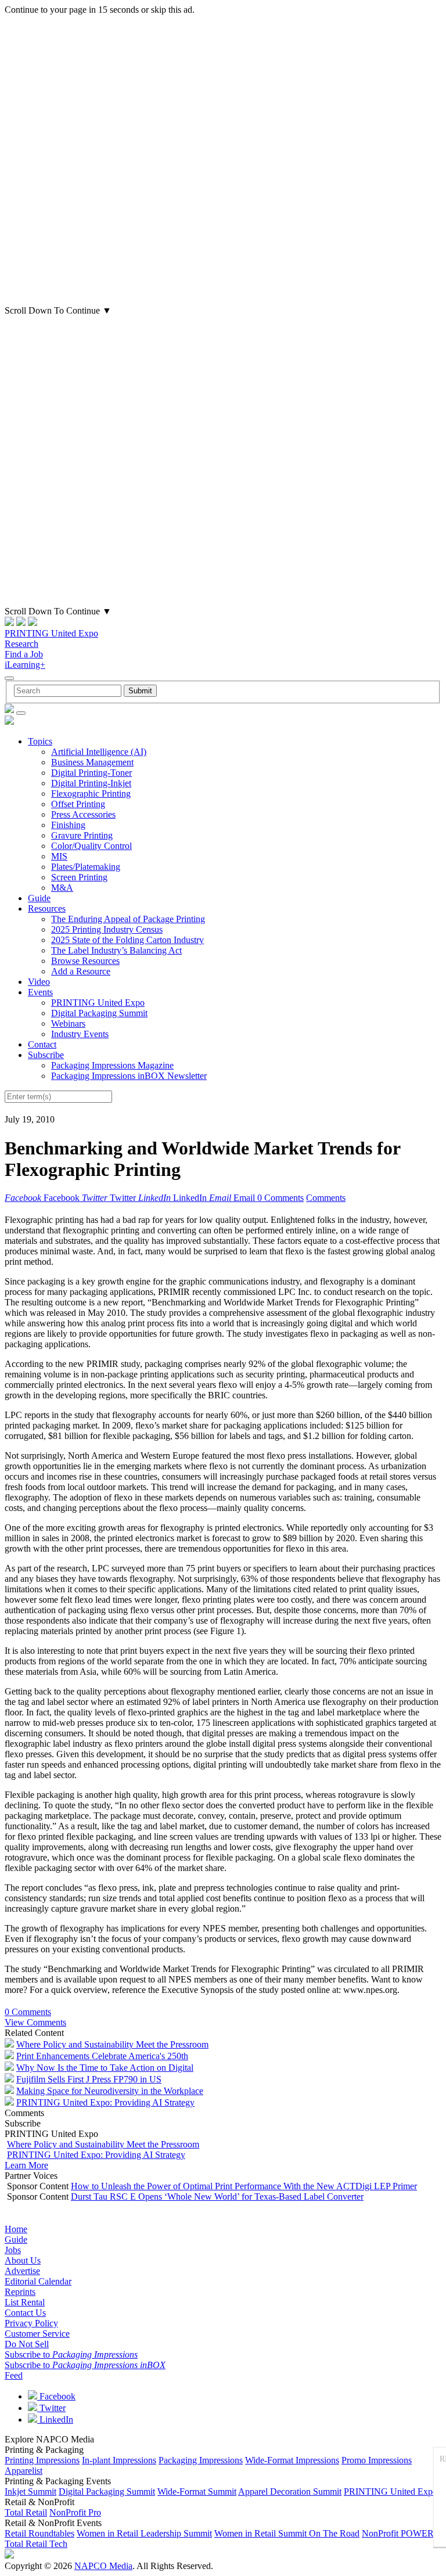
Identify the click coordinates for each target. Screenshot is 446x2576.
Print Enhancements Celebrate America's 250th (102, 2056)
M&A (62, 888)
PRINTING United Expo (51, 633)
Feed (14, 2375)
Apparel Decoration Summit (290, 2492)
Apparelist (24, 2471)
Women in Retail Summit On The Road (287, 2533)
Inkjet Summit (30, 2492)
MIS (59, 856)
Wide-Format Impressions (292, 2460)
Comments (326, 1198)
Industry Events (80, 1034)
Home (16, 2229)
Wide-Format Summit (197, 2492)
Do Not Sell (27, 2344)
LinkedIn (55, 2420)
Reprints (20, 2292)
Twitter (51, 2408)
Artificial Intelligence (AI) (99, 752)
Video (39, 982)
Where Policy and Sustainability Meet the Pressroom (112, 2044)
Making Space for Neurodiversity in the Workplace (110, 2091)
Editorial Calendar (38, 2281)
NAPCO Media (103, 2566)
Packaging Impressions (201, 2460)
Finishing (68, 825)
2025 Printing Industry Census (107, 929)
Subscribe (46, 1055)
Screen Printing (79, 877)
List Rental (25, 2302)
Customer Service (37, 2334)
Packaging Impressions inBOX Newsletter (129, 1076)
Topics (40, 741)
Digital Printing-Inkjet (91, 783)
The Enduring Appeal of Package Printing (128, 919)
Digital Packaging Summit (99, 1013)
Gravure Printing (82, 835)
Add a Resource (81, 971)
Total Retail (26, 2512)
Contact (42, 1044)
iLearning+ (25, 665)
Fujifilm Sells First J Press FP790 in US (89, 2079)
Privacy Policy (31, 2323)
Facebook (56, 2396)
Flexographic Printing (91, 794)
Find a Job (24, 654)
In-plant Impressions (119, 2460)
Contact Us (25, 2313)
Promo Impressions (377, 2460)
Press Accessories (83, 814)
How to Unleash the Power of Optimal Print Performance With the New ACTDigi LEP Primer (244, 2186)
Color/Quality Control (91, 846)
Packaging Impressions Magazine (112, 1065)
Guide (39, 898)
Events (40, 992)
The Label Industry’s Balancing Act (116, 950)
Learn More (26, 2165)
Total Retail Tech (36, 2544)
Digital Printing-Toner (91, 773)
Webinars (68, 1023)
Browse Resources (85, 961)
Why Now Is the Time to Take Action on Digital (105, 2068)
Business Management (92, 762)
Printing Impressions (42, 2460)
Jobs (13, 2250)
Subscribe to (71, 2354)
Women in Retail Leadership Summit (144, 2533)
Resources (47, 909)
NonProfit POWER (398, 2533)
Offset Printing (78, 804)
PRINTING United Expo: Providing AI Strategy (105, 2102)
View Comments (35, 2022)
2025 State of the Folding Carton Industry (127, 940)
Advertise (22, 2271)
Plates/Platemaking (86, 867)
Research (21, 644)
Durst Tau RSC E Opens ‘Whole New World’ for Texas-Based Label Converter (217, 2197)
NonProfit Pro (75, 2512)
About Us (23, 2260)
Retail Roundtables (39, 2533)
